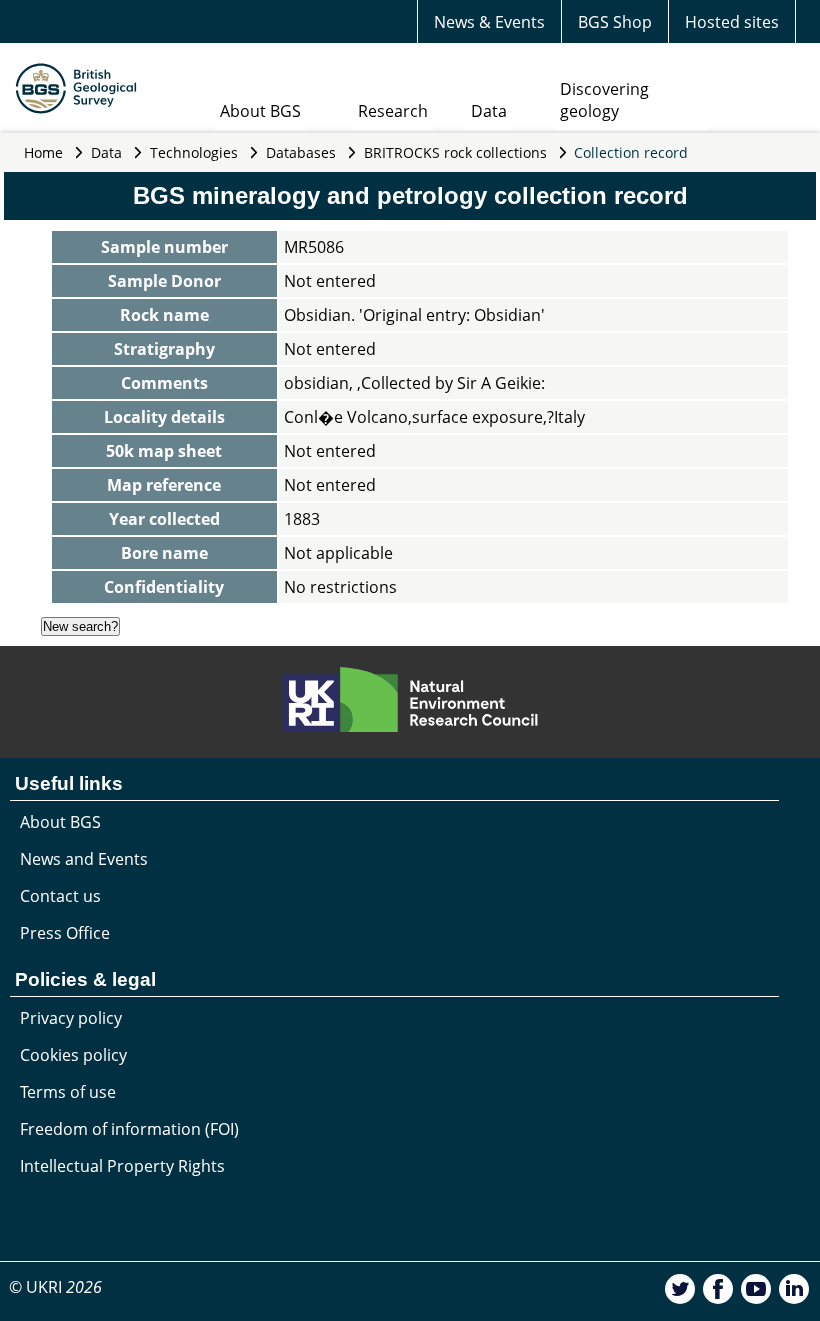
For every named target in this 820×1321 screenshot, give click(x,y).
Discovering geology (604, 100)
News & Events (489, 22)
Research (393, 111)
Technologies (194, 152)
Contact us (60, 896)
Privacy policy (71, 1018)
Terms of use (68, 1092)
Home (43, 152)
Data (489, 111)
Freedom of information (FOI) (129, 1129)
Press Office (65, 933)
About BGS (260, 111)
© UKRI (55, 1287)
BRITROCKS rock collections (455, 152)
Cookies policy (73, 1055)
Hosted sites (732, 22)
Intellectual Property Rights (122, 1166)
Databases (301, 152)
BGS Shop (615, 22)
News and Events (84, 859)
